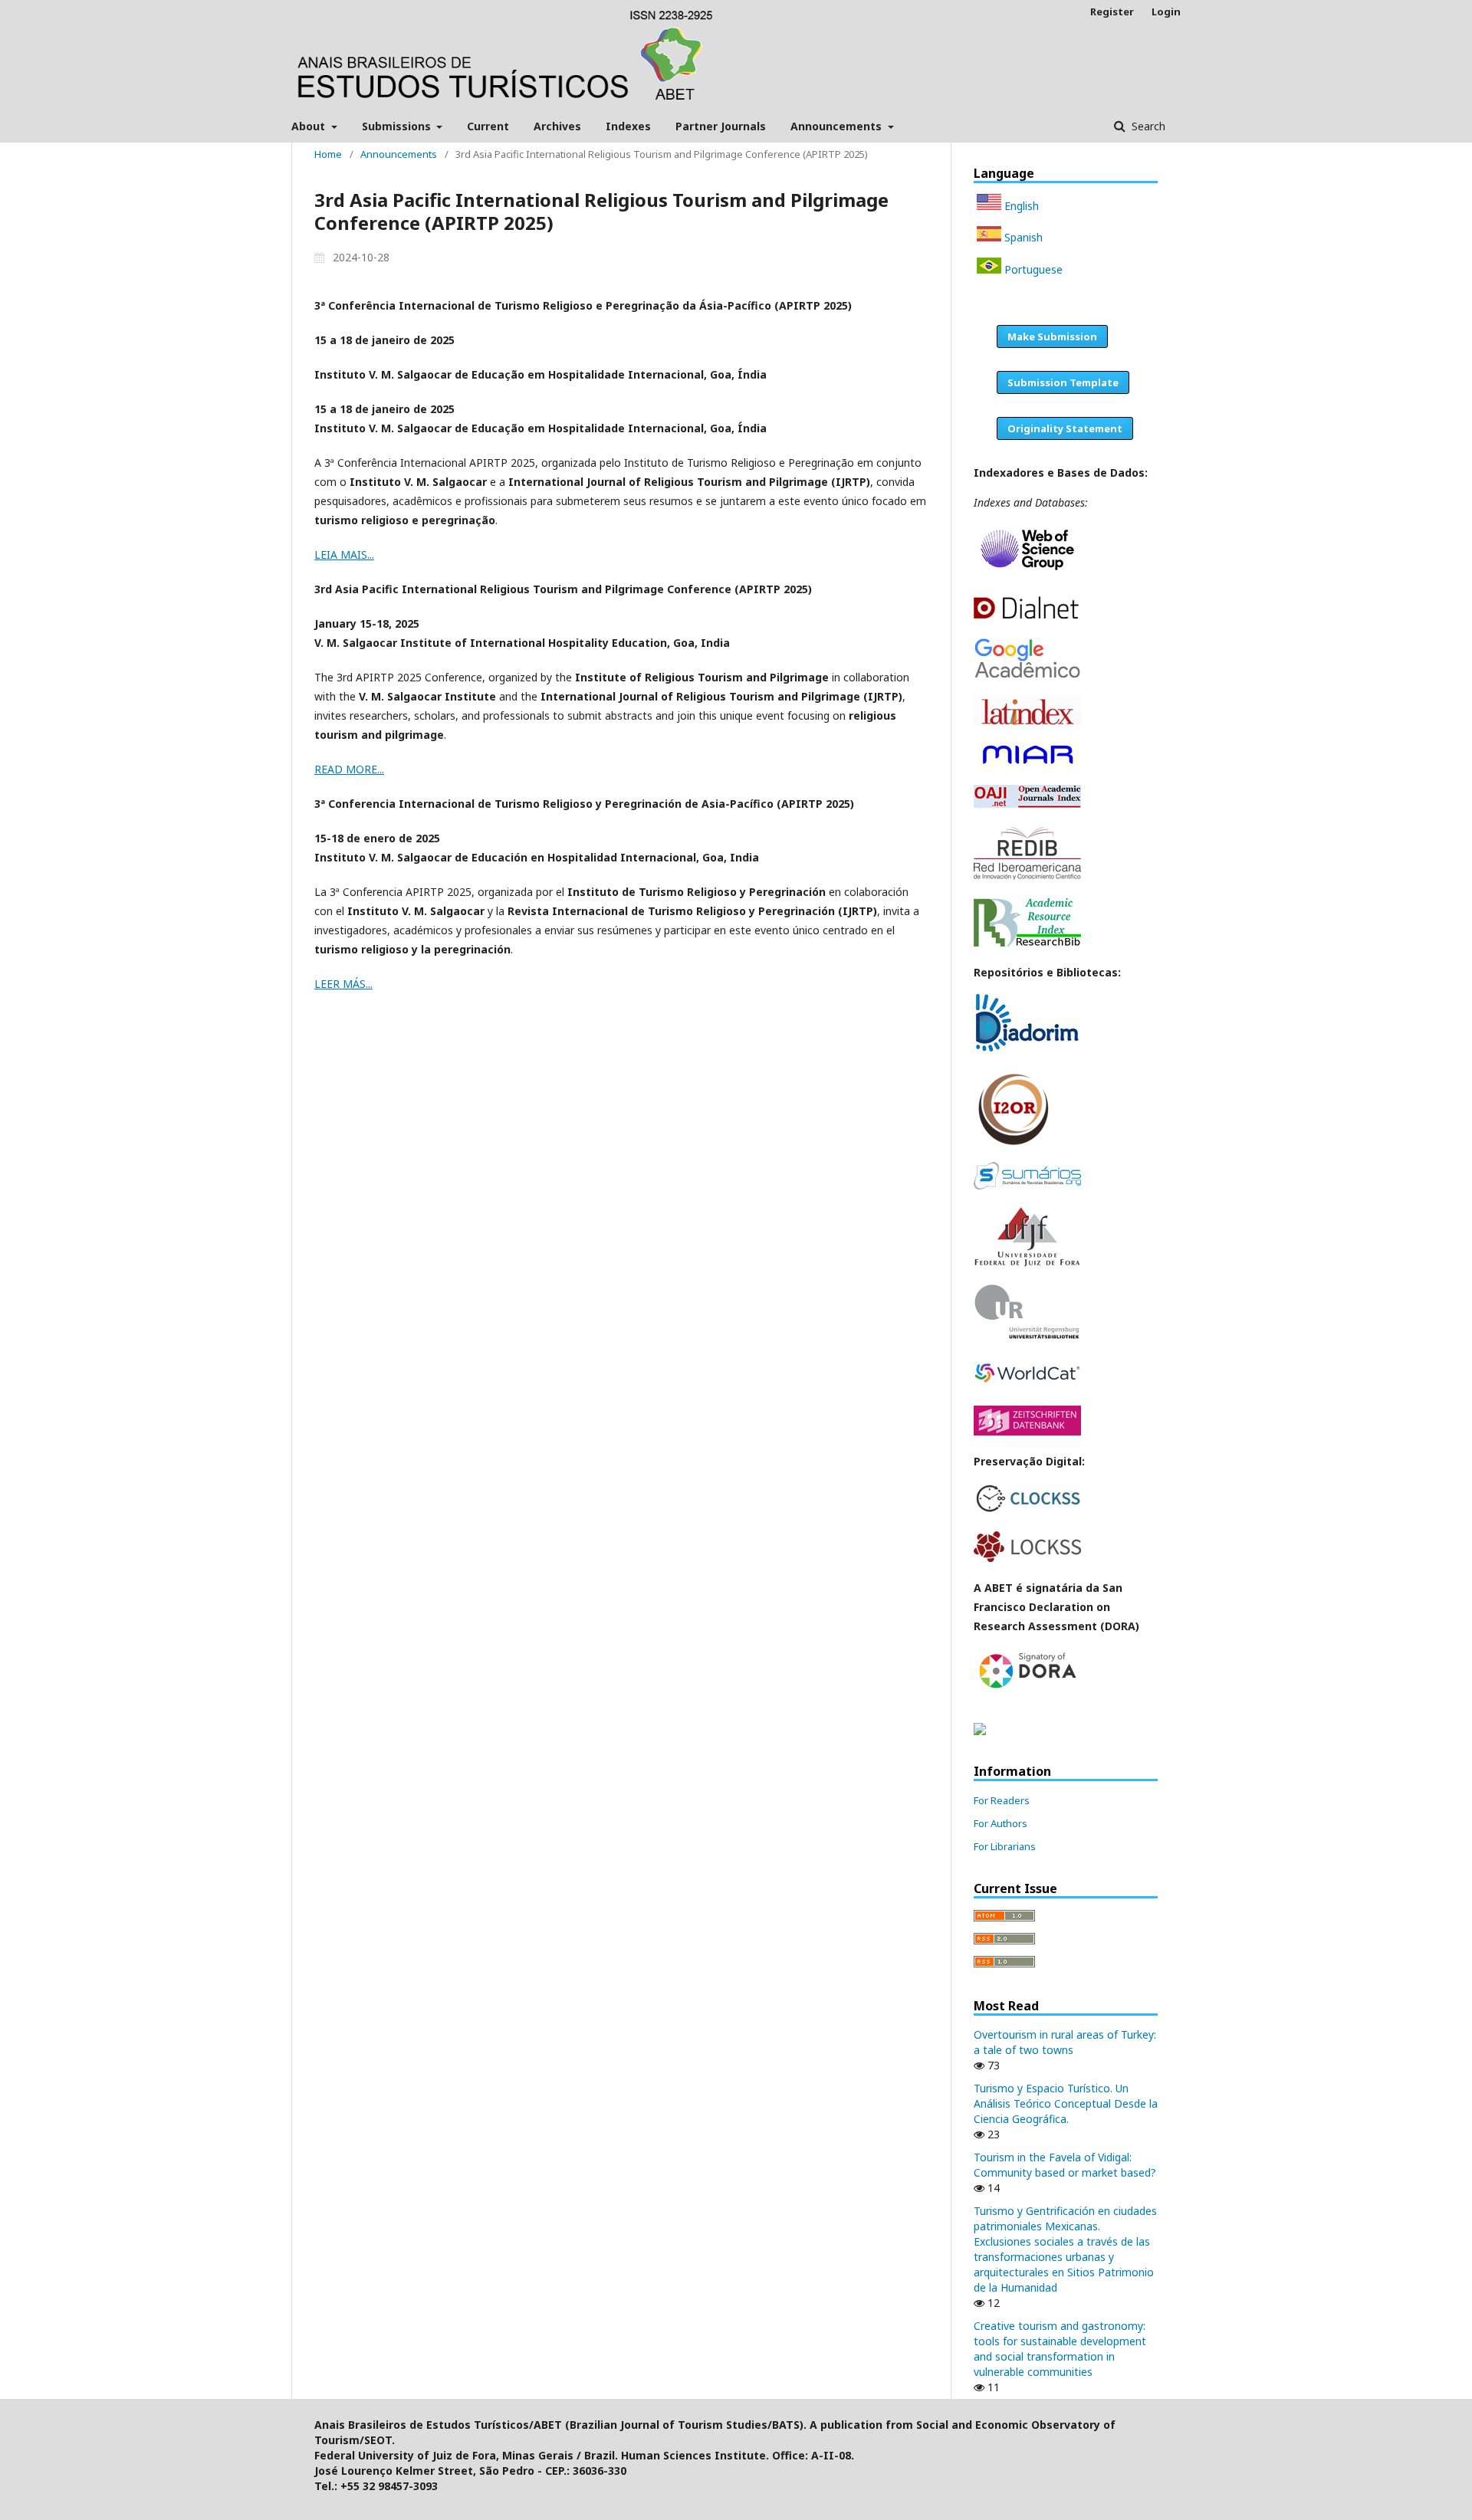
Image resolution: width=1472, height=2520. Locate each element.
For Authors (1001, 1823)
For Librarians (1005, 1846)
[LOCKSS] (1027, 1558)
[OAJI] (1027, 804)
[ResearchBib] (1027, 942)
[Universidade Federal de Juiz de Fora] (1027, 1263)
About (310, 126)
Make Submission (1052, 336)
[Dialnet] (1027, 617)
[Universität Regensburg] (1027, 1336)
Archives (557, 126)
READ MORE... (349, 769)
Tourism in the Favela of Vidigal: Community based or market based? (1065, 2165)
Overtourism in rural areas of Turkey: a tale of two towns (1065, 2042)
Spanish (1022, 237)
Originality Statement (1065, 428)
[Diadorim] (1027, 1051)
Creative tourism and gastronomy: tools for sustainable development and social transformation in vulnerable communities (1060, 2349)
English (1020, 206)
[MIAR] (1027, 765)
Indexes (628, 126)
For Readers (1002, 1800)
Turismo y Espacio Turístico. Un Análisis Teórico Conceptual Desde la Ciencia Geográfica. (1066, 2103)
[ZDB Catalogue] (1027, 1431)
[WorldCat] (1027, 1385)
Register (1112, 11)
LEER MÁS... (343, 984)
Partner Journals (721, 126)
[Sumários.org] (1027, 1185)
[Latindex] (1027, 721)
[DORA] (1027, 1689)
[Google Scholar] (1027, 675)
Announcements (838, 126)
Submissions (398, 126)
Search (1147, 126)
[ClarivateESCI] (1027, 573)
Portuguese (1032, 269)
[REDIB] (1027, 878)
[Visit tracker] (980, 1731)
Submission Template (1063, 382)
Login (1166, 11)
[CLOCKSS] (1027, 1511)
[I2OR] (1013, 1142)
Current (488, 126)
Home (328, 154)
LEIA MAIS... (344, 555)
